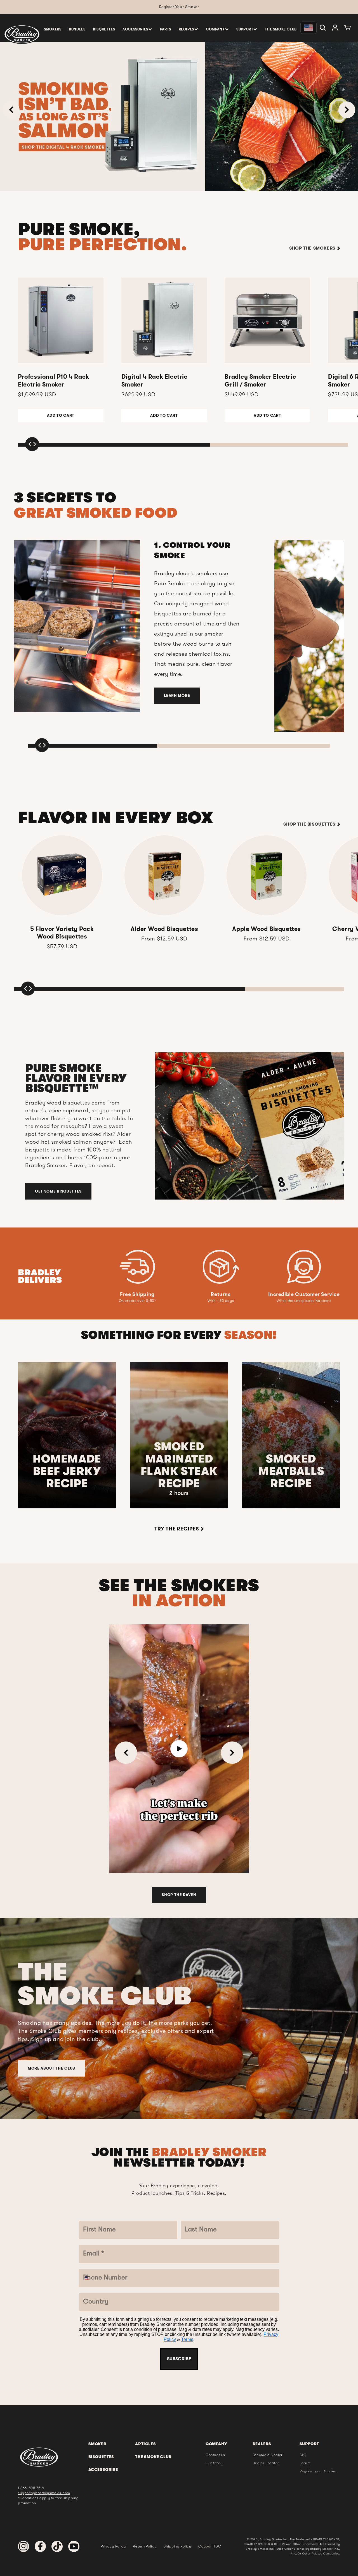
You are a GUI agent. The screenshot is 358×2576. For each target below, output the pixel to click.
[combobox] (135, 1311)
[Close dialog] (237, 1152)
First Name (139, 1195)
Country (135, 1330)
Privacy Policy (173, 1397)
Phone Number (146, 1296)
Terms (198, 1397)
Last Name (139, 1229)
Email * (133, 1263)
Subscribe (179, 1413)
